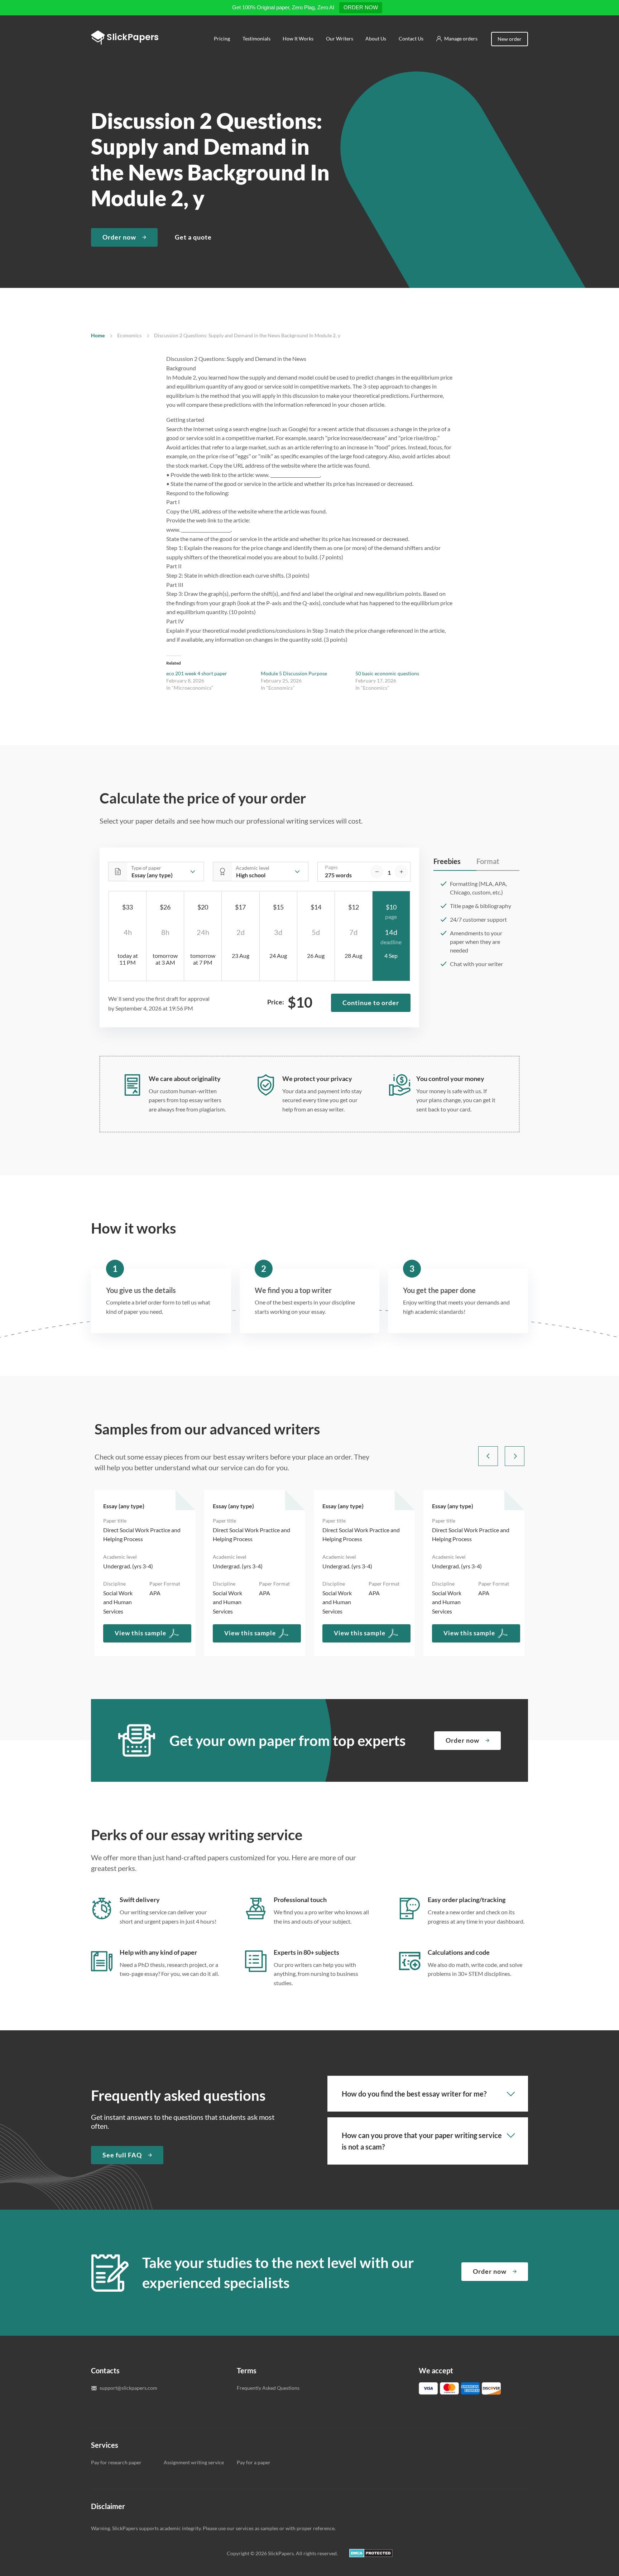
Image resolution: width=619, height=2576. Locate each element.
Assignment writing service (194, 2462)
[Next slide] (515, 1456)
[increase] (401, 872)
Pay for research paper (116, 2462)
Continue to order (371, 1003)
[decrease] (377, 872)
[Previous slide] (488, 1456)
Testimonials (256, 38)
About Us (376, 38)
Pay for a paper (254, 2462)
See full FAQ (122, 2155)
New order (510, 39)
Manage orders (461, 38)
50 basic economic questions (387, 673)
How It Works (298, 38)
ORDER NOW (361, 7)
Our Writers (340, 38)
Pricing (222, 38)
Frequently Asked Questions (268, 2388)
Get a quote (193, 237)
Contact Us (411, 38)
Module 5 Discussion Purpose (294, 673)
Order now (119, 237)
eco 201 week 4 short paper (197, 673)
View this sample (140, 1633)
